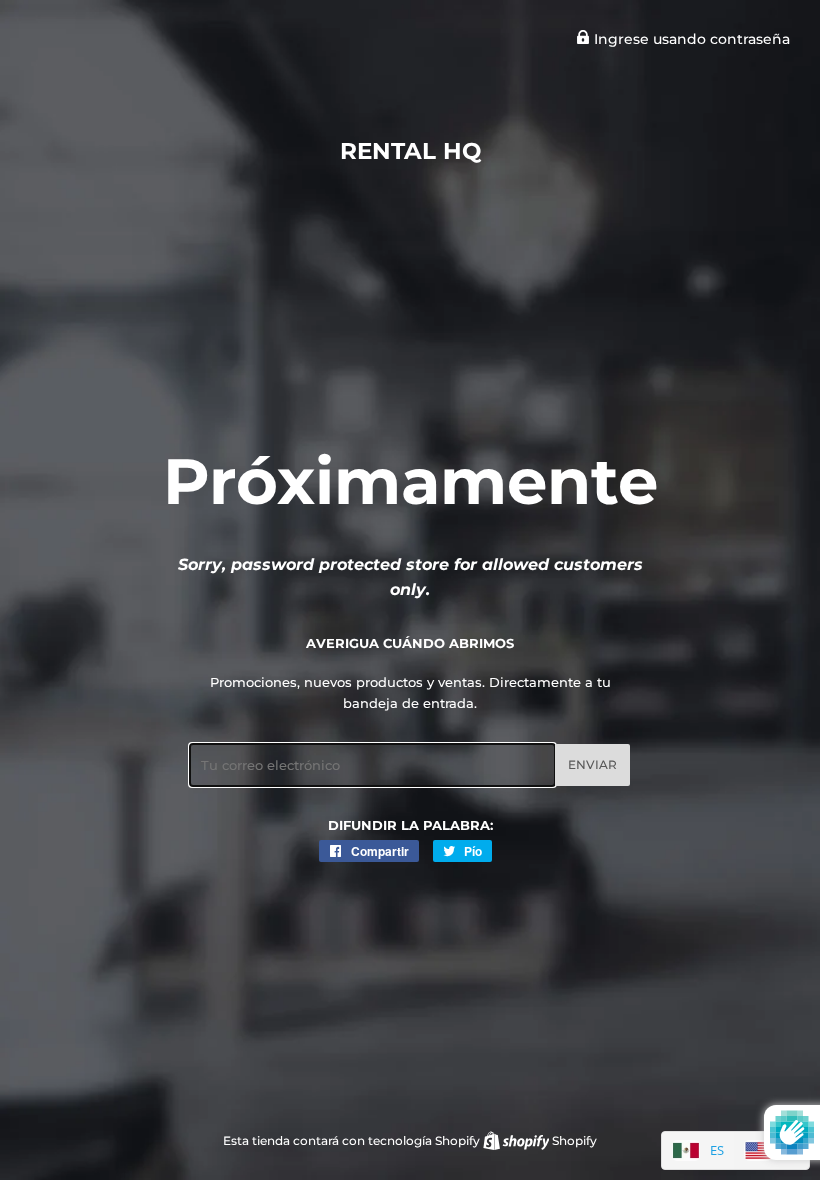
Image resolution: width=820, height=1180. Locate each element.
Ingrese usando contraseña (690, 39)
